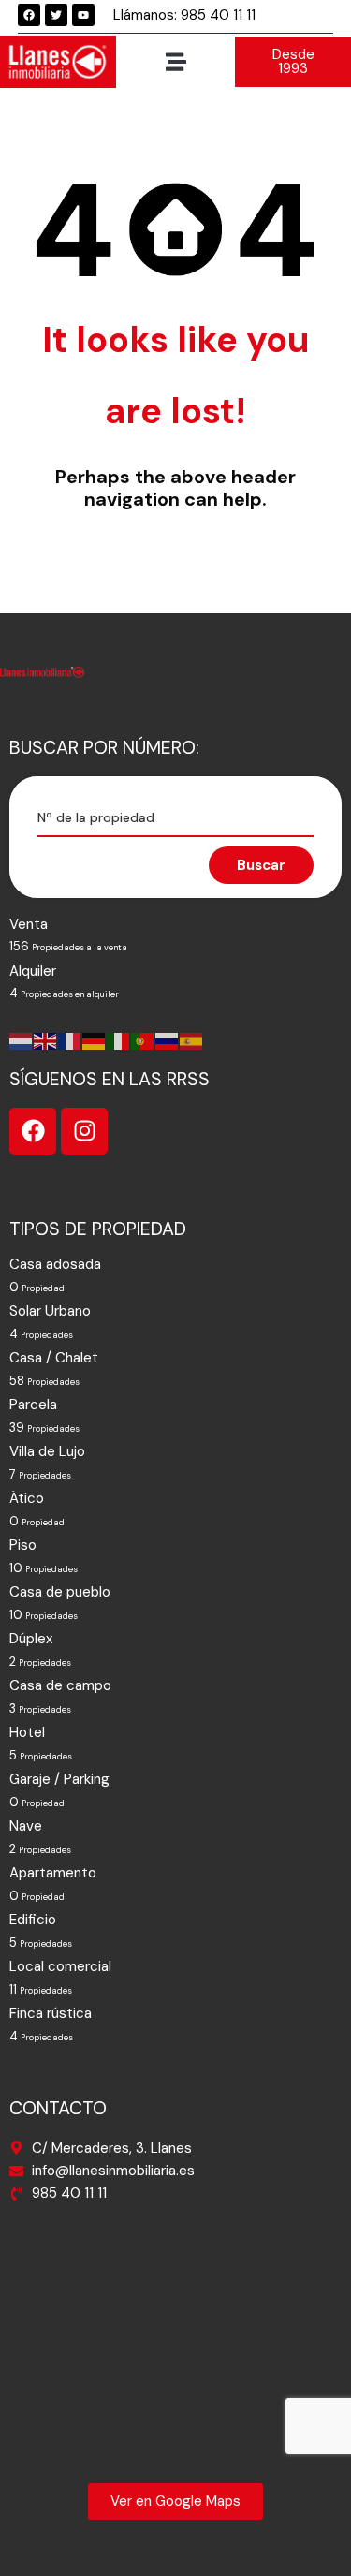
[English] (46, 1040)
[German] (95, 1040)
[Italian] (119, 1040)
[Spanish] (192, 1040)
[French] (70, 1040)
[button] (175, 61)
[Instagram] (84, 1131)
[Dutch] (22, 1040)
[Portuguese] (143, 1040)
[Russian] (168, 1040)
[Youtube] (83, 15)
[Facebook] (29, 15)
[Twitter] (56, 15)
